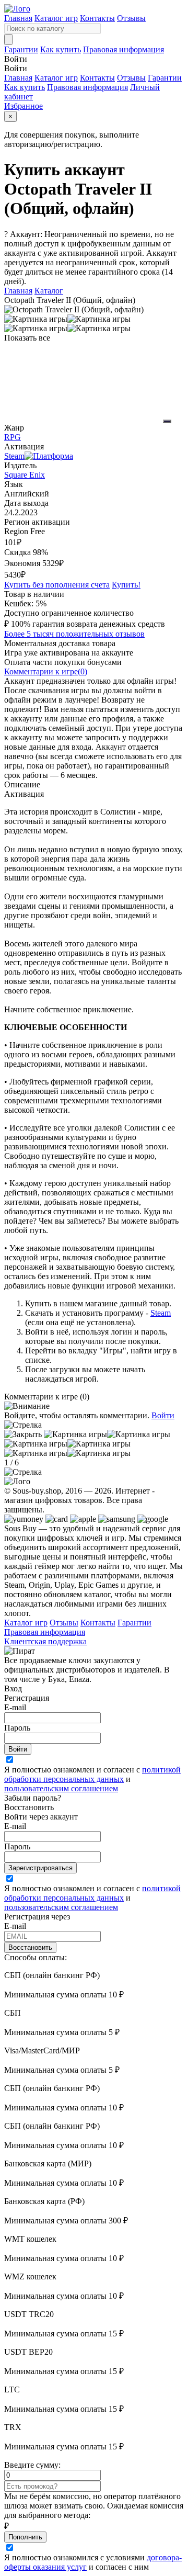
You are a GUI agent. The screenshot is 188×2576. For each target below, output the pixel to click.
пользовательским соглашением (61, 1788)
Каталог (49, 291)
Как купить (61, 49)
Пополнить (25, 2537)
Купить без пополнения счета (57, 585)
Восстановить (30, 1947)
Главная (18, 18)
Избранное (23, 106)
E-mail (15, 1707)
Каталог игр (56, 18)
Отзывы (131, 18)
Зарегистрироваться (40, 1868)
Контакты (97, 18)
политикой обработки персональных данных (92, 1774)
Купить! (126, 585)
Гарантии (21, 49)
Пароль (17, 1728)
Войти (163, 1415)
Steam (161, 1313)
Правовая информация (124, 49)
